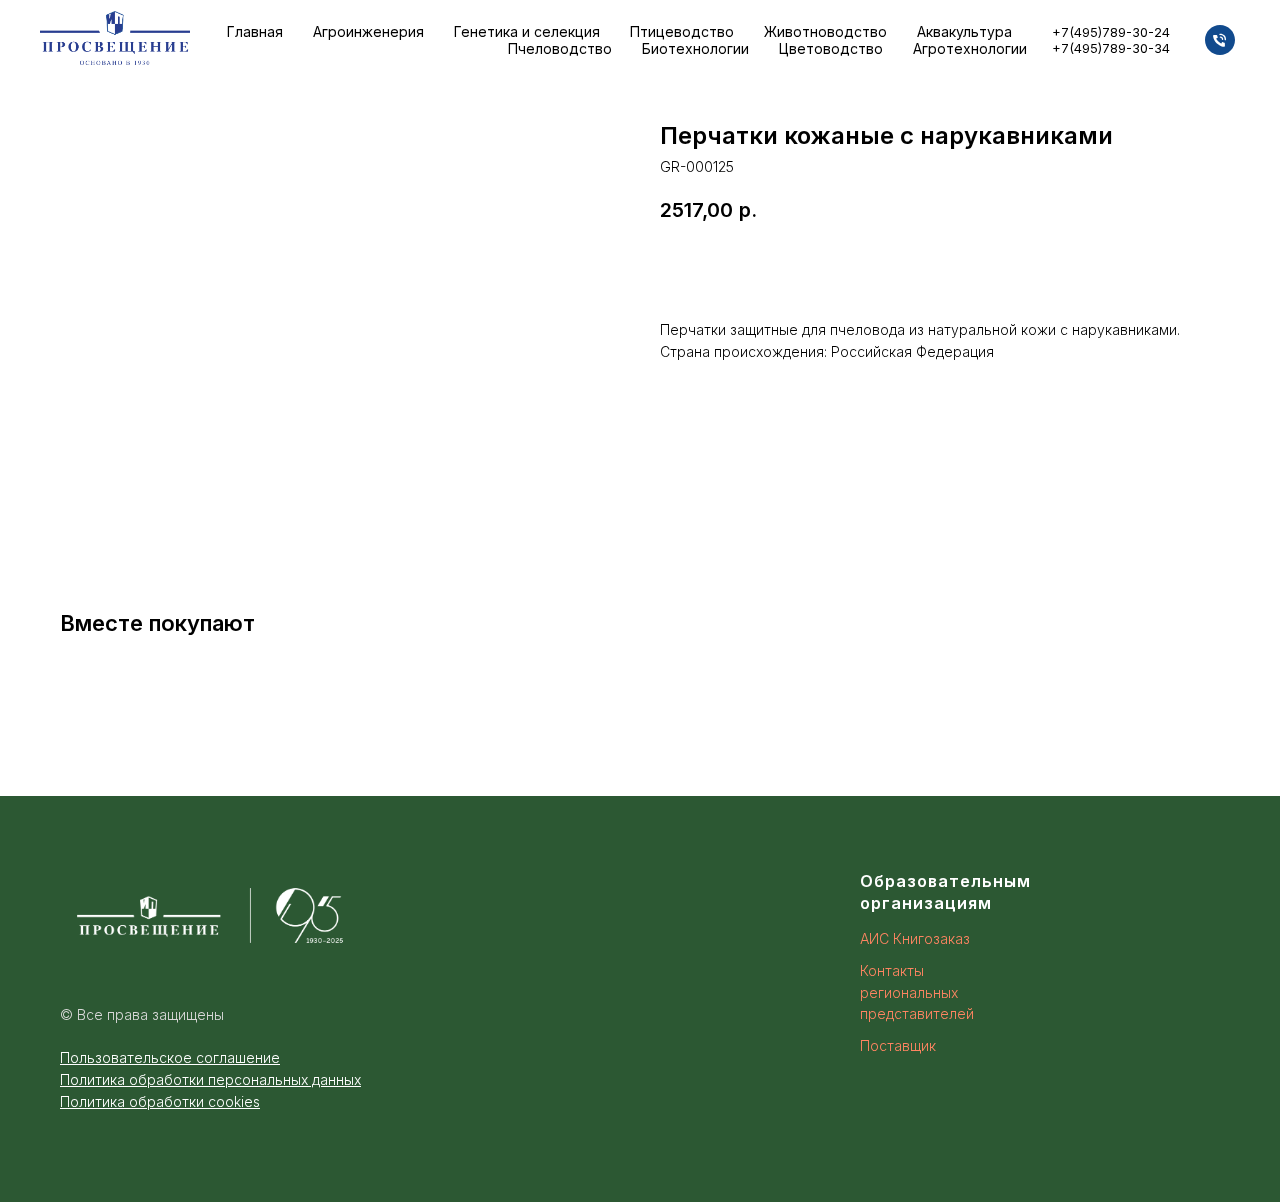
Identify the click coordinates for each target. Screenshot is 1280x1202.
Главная (255, 31)
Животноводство (825, 31)
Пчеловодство (560, 48)
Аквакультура (964, 31)
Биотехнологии (695, 48)
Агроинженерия (368, 31)
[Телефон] (1220, 40)
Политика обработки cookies (160, 1101)
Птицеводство (682, 31)
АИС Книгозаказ (915, 938)
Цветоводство (831, 48)
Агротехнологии (970, 48)
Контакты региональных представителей (917, 992)
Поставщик (898, 1045)
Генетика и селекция (527, 31)
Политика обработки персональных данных (210, 1079)
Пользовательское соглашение (170, 1057)
